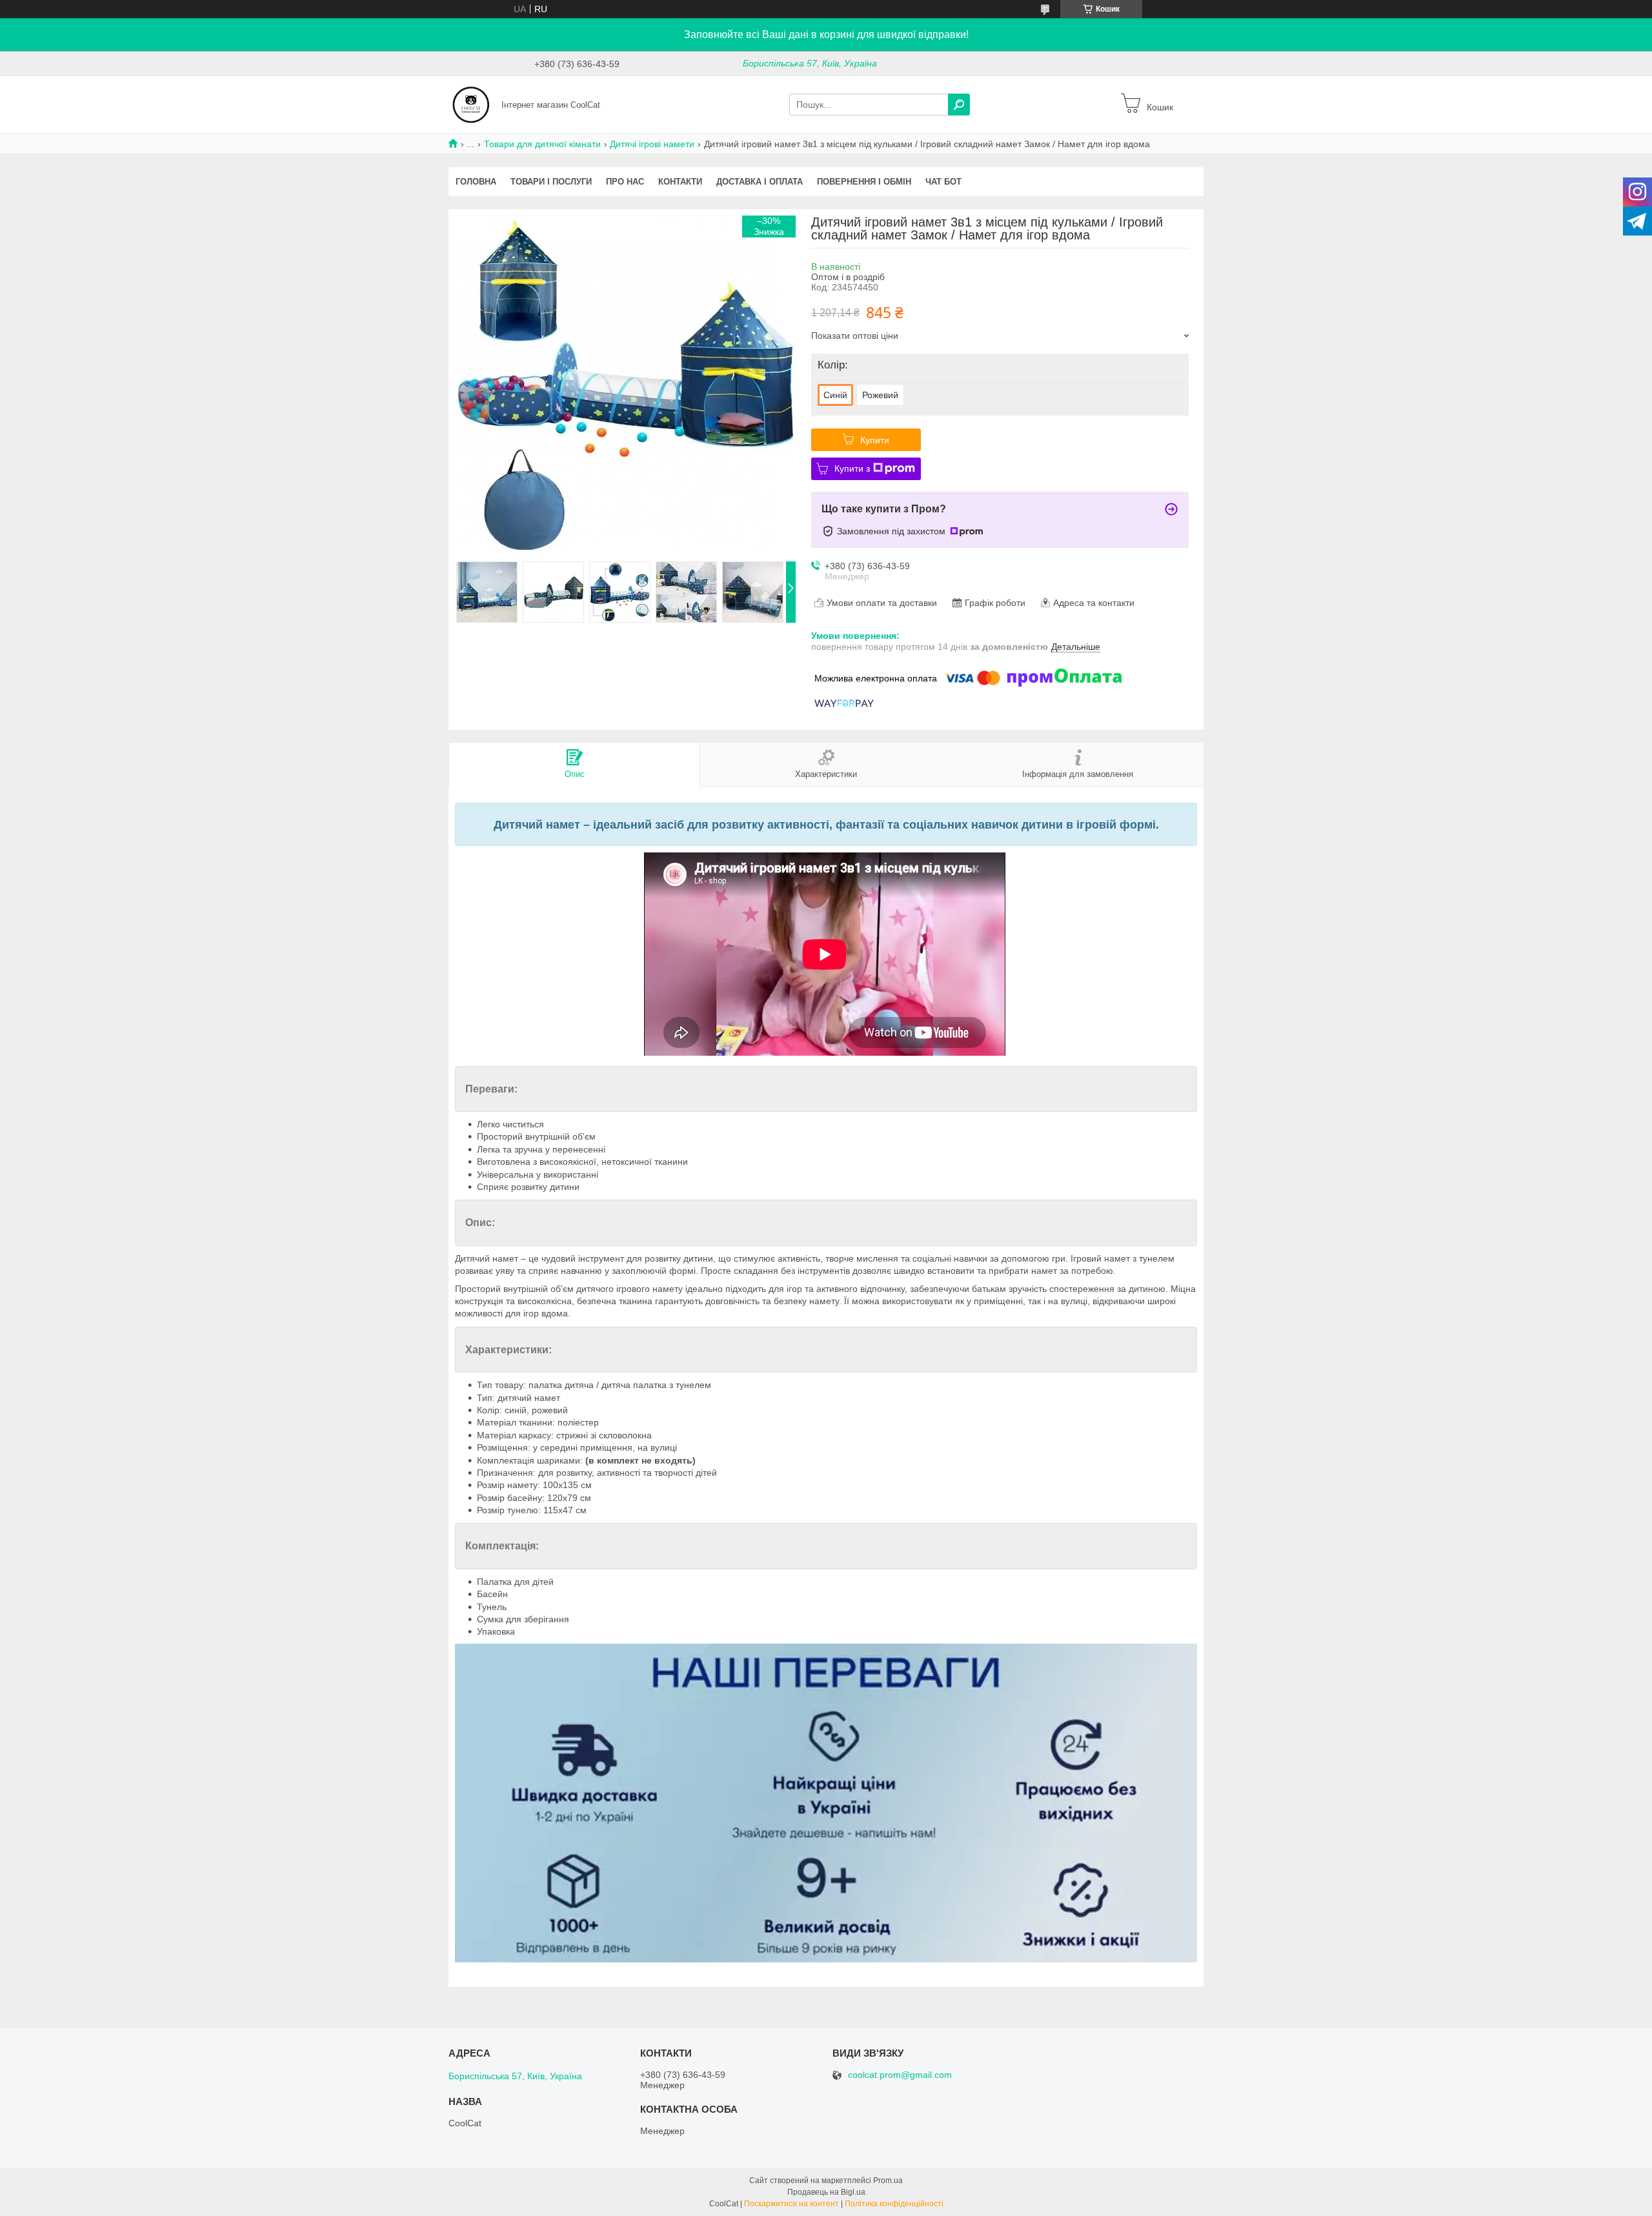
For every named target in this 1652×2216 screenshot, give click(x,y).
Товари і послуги (551, 182)
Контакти (680, 182)
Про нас (625, 182)
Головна (476, 182)
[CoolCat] (471, 104)
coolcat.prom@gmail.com (900, 2075)
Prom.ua (888, 2181)
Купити (875, 440)
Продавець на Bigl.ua (826, 2192)
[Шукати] (959, 105)
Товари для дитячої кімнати (542, 144)
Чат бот (943, 182)
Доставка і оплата (760, 182)
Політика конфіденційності (894, 2204)
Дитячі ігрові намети (652, 144)
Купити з (852, 468)
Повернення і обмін (864, 182)
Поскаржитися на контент (791, 2204)
